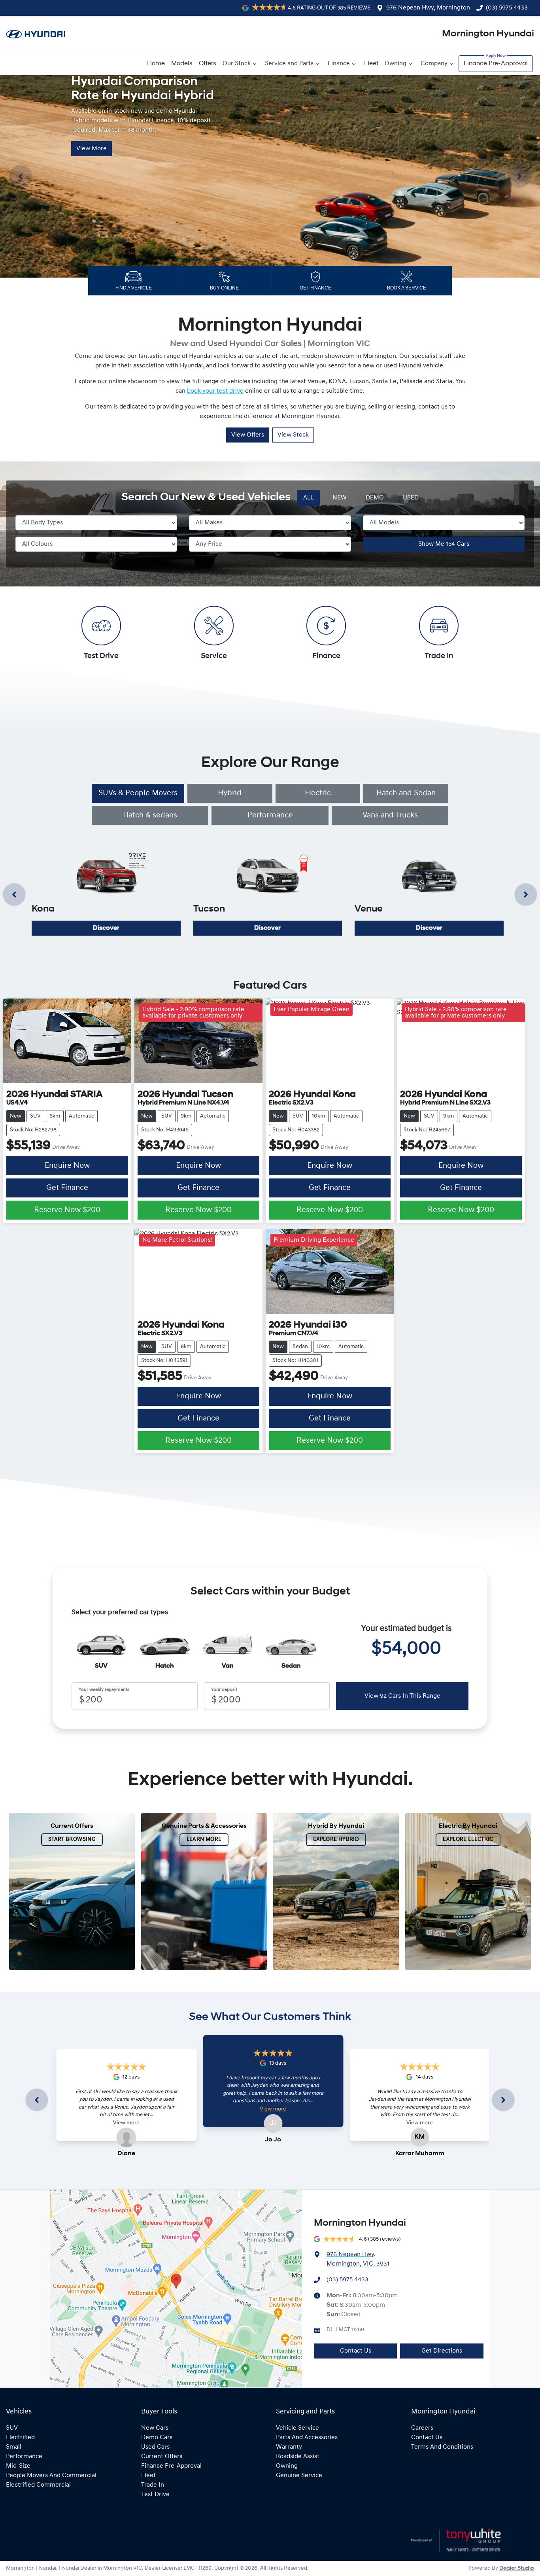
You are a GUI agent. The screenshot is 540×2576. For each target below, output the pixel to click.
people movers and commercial (51, 2476)
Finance (339, 64)
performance (24, 2457)
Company (434, 64)
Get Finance (67, 1188)
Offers (208, 64)
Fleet (371, 64)
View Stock (293, 435)
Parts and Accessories (307, 2438)
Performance (270, 815)
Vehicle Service (297, 2428)
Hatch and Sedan (406, 793)
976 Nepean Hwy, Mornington (428, 8)
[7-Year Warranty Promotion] (270, 176)
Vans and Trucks (390, 815)
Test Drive (155, 2495)
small (14, 2447)
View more (126, 2123)
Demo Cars (157, 2438)
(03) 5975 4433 (507, 8)
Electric (318, 793)
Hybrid (230, 793)
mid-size (18, 2466)
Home (156, 64)
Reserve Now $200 (67, 1210)
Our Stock (237, 64)
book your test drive (215, 391)
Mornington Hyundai (488, 34)
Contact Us (356, 2351)
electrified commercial (38, 2485)
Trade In (153, 2485)
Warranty (289, 2447)
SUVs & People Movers (138, 793)
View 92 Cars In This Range (402, 1696)
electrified (20, 2438)
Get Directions (442, 2351)
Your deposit (224, 1690)
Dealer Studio (517, 2568)
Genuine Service (299, 2476)
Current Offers (162, 2457)
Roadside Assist (298, 2457)
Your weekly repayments (104, 1690)
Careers (422, 2428)
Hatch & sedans (150, 815)
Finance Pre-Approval (496, 64)
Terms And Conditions (442, 2447)
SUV (12, 2428)
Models (182, 64)
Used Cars (155, 2447)
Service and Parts (289, 64)
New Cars (155, 2428)
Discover (106, 928)
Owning (396, 64)
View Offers (248, 435)
